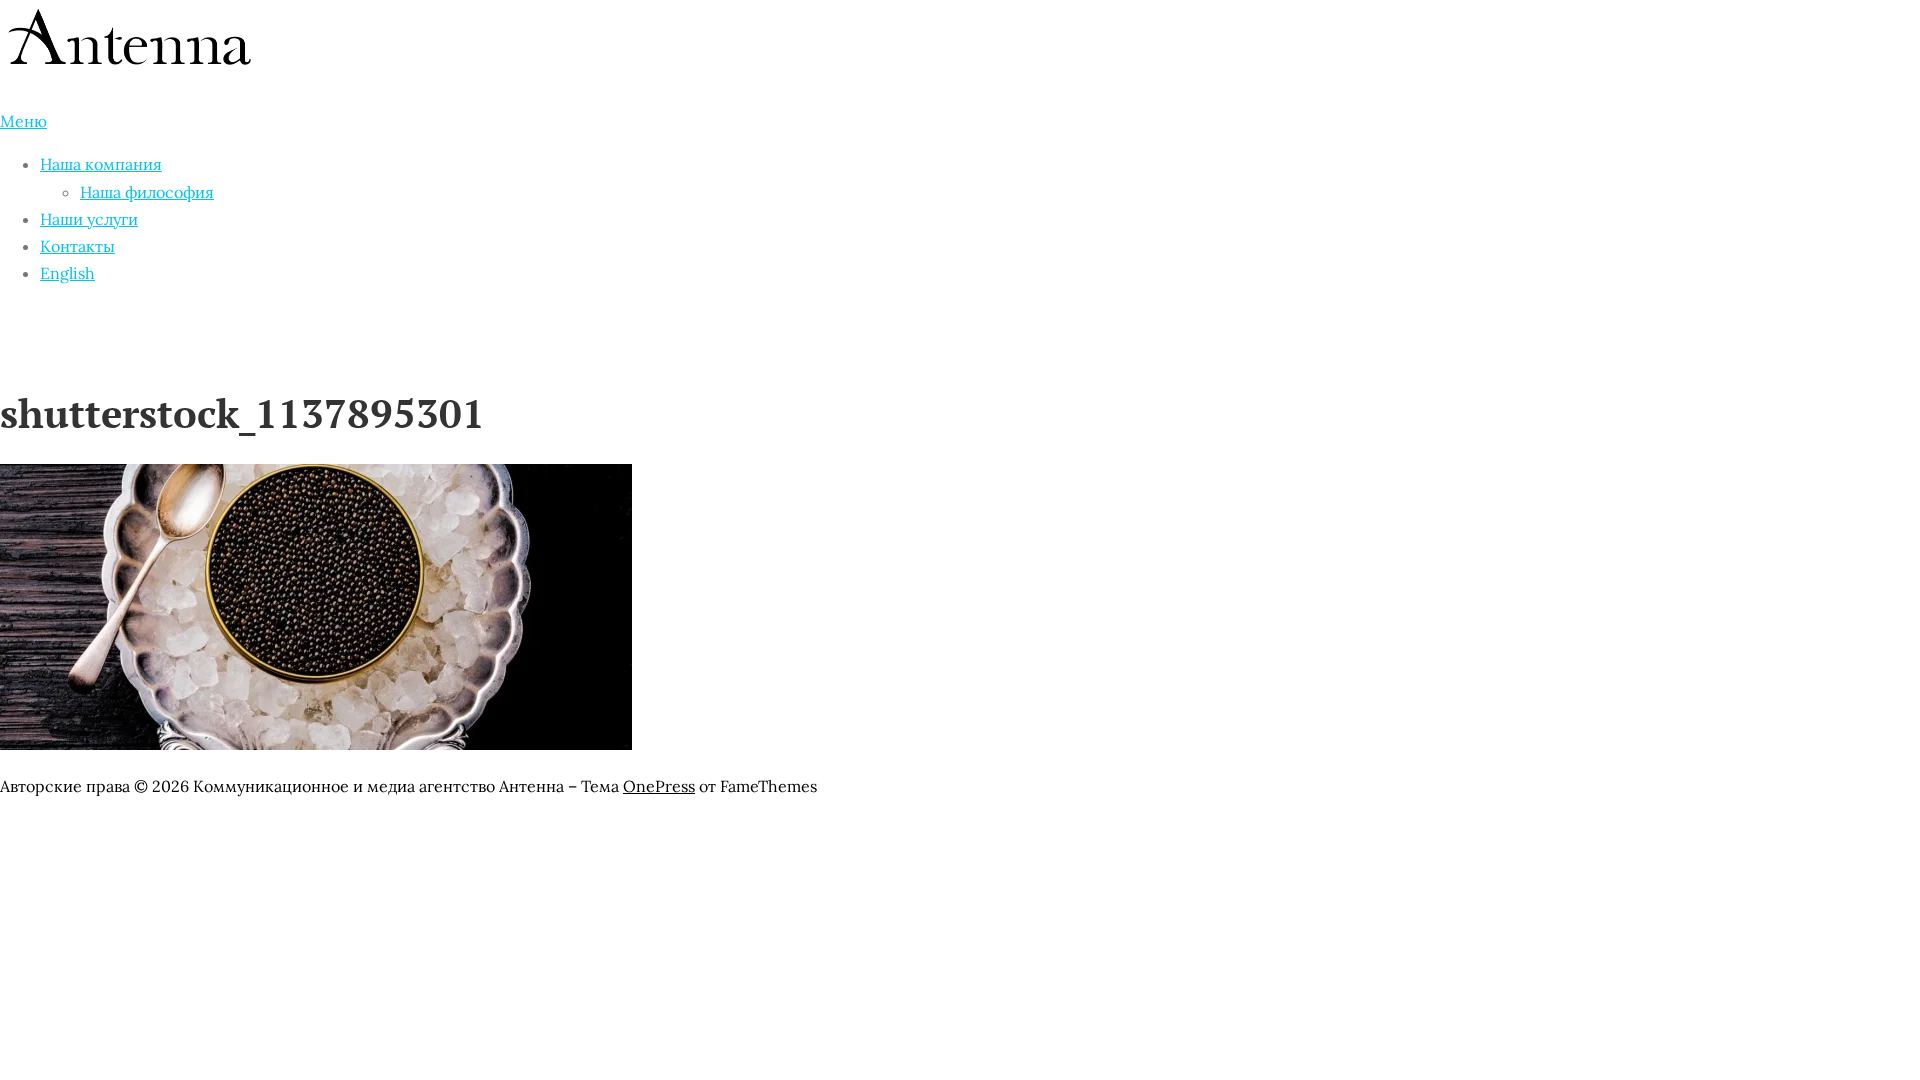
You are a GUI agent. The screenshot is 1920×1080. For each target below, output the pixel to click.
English (67, 273)
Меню (23, 121)
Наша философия (147, 192)
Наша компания (101, 164)
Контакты (77, 246)
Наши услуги (89, 219)
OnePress (659, 786)
